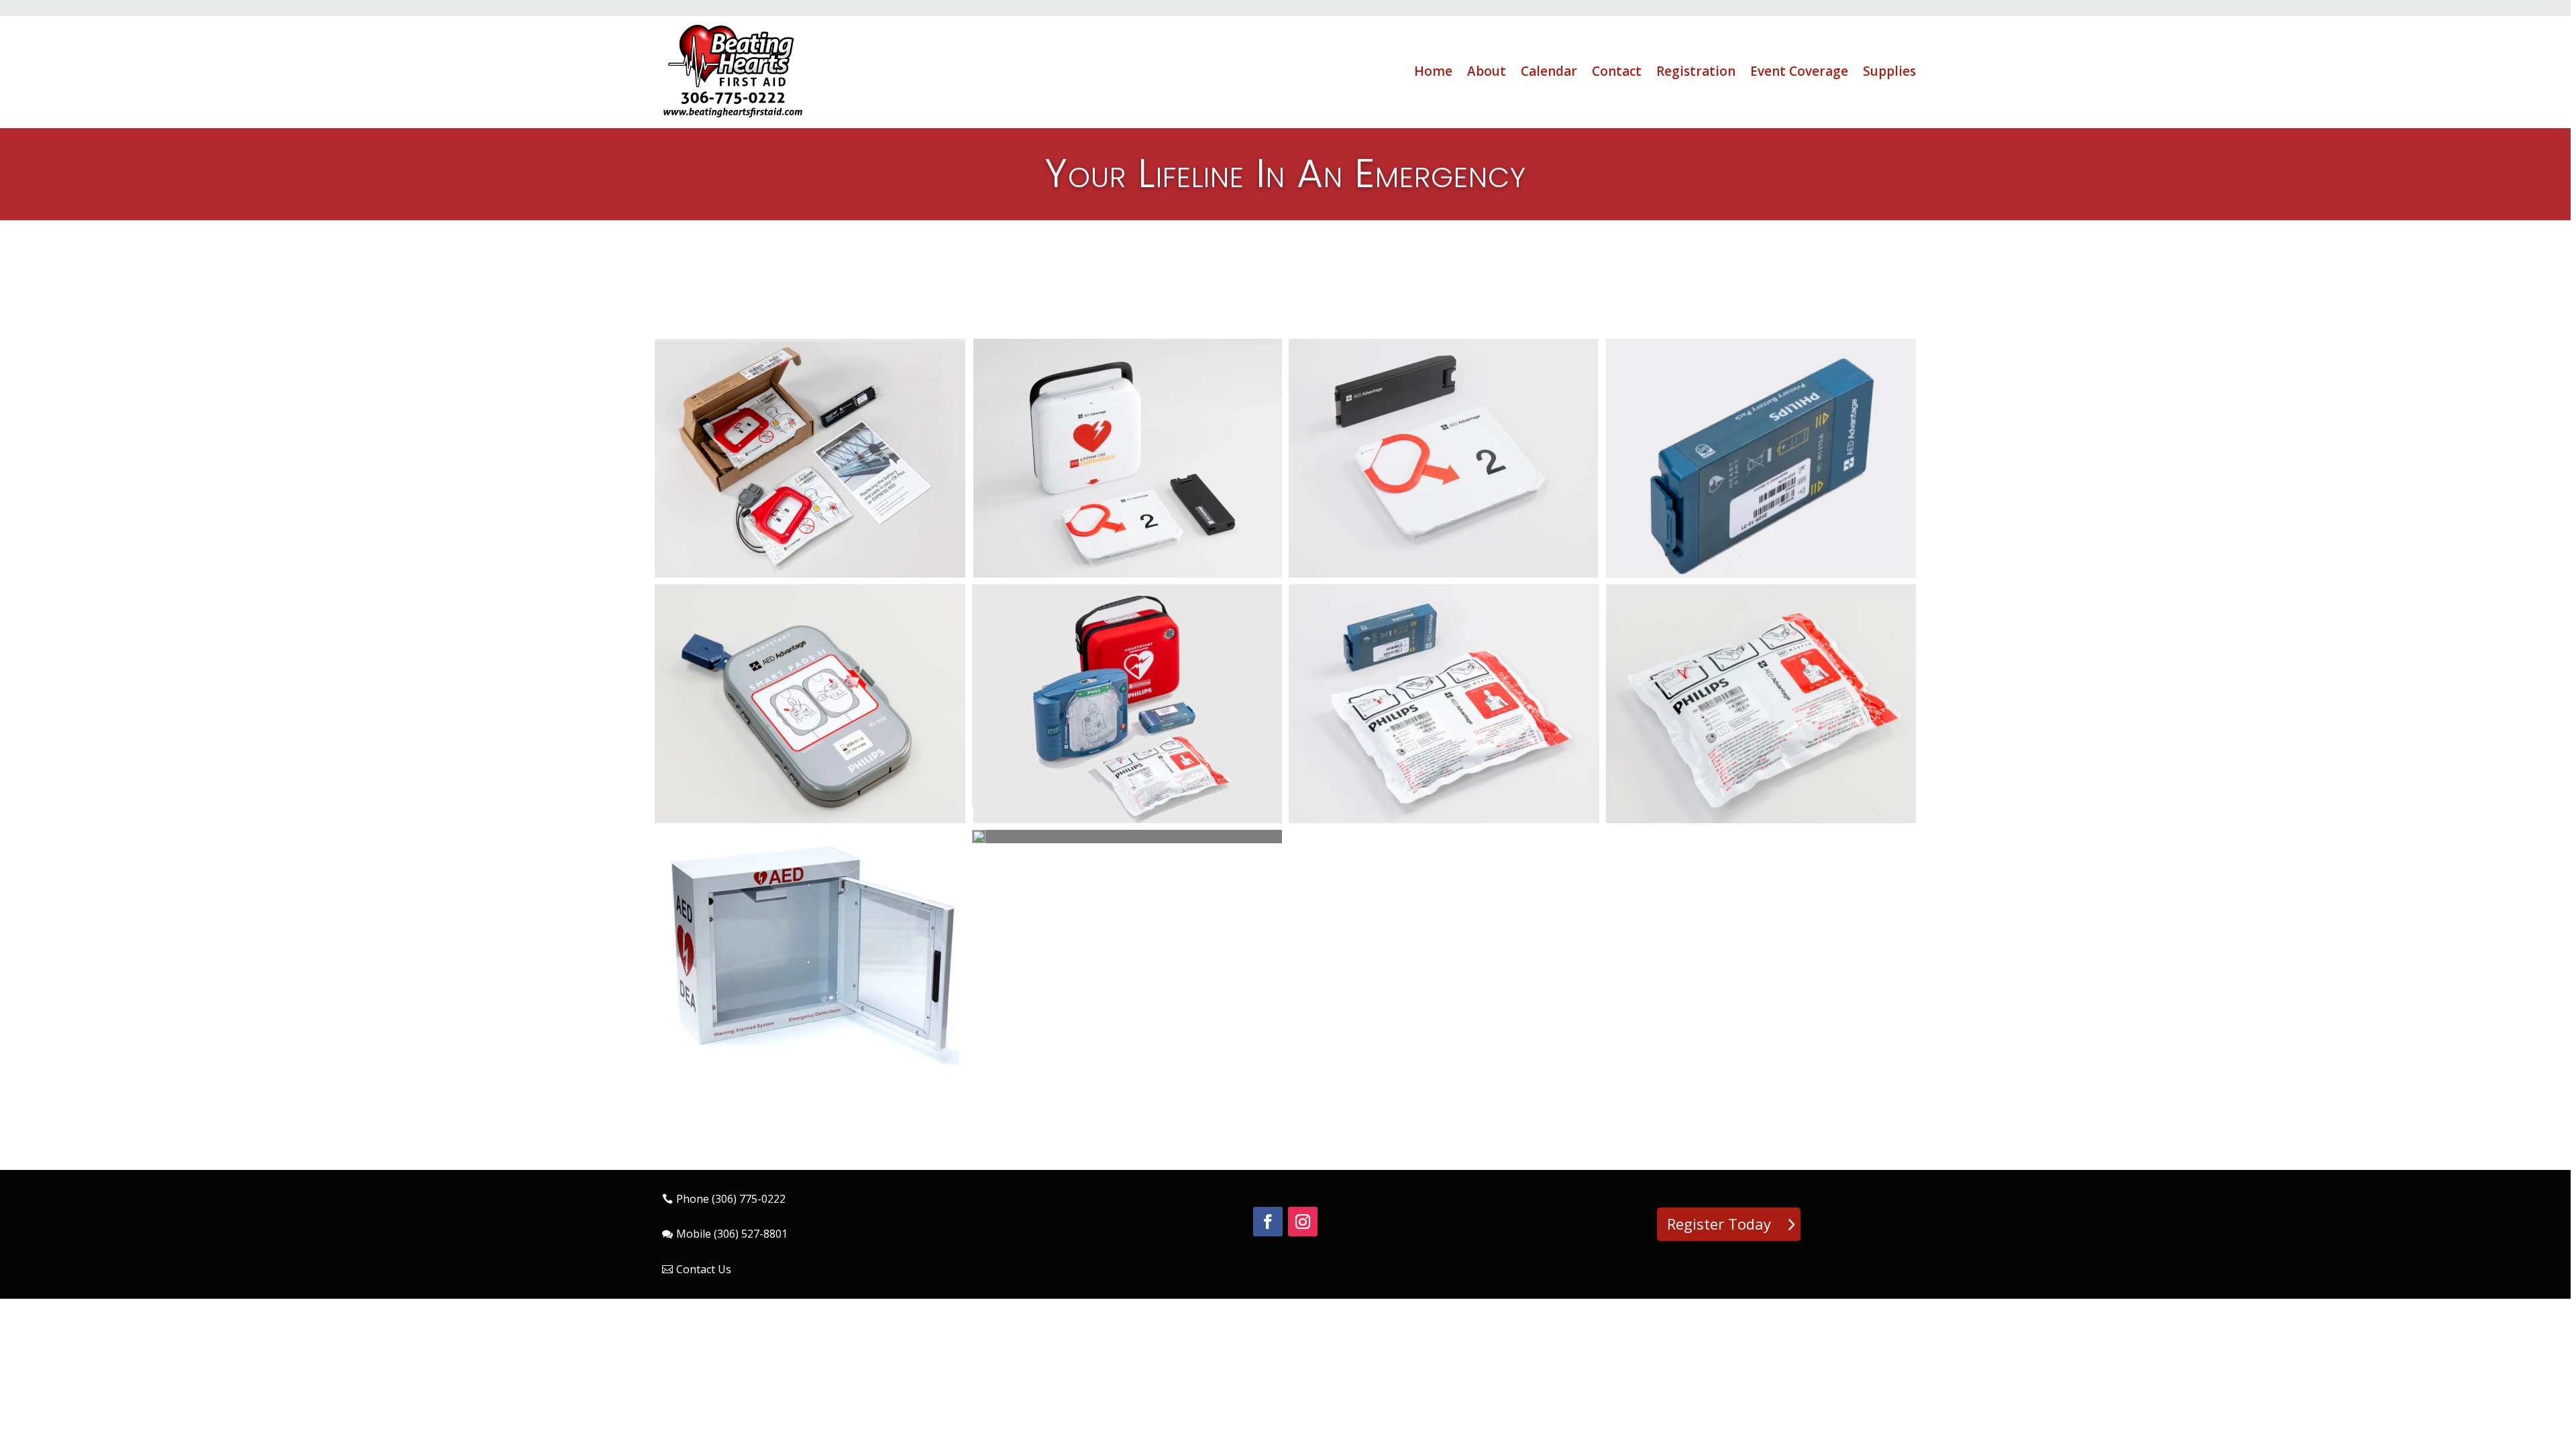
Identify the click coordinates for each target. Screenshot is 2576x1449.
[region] (1288, 724)
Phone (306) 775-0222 (731, 1199)
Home (1433, 71)
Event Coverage (1799, 71)
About (1487, 71)
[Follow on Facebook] (1268, 1222)
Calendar (1549, 71)
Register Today (1719, 1224)
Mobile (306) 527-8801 (732, 1234)
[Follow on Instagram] (1303, 1222)
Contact (1617, 71)
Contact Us (704, 1269)
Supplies (1889, 71)
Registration (1696, 71)
